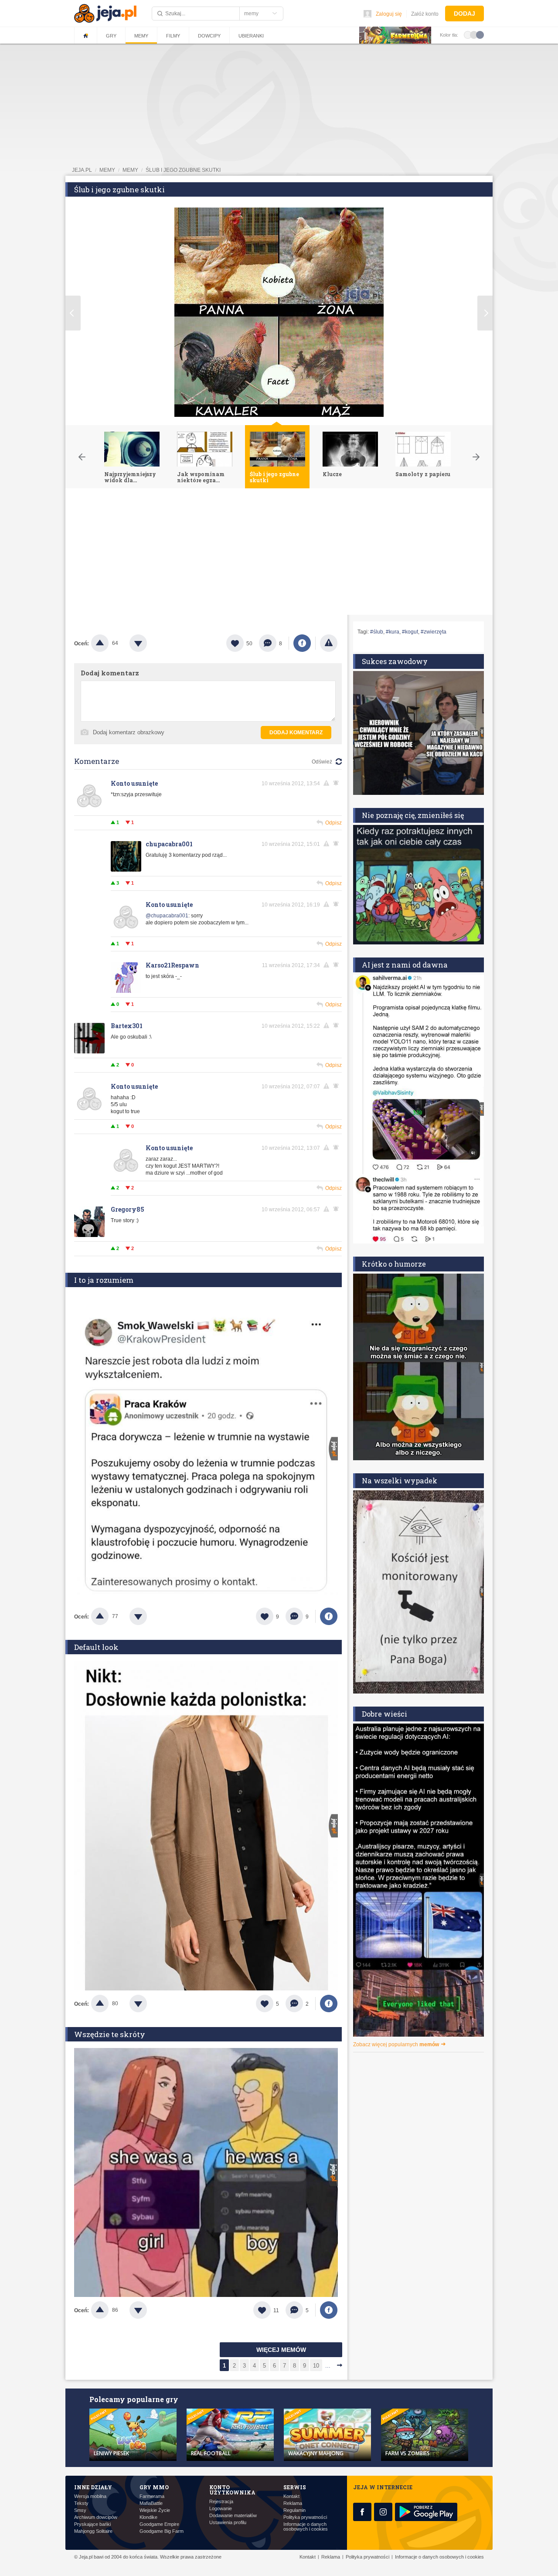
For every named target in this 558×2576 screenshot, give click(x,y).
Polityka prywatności (305, 2517)
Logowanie (221, 2509)
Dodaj (464, 14)
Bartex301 (127, 1026)
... (328, 2366)
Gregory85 (128, 1209)
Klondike (148, 2517)
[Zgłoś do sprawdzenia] (329, 643)
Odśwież (322, 762)
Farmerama (152, 2496)
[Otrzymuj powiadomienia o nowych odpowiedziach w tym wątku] (337, 783)
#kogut (410, 632)
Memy (141, 36)
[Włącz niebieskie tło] (480, 34)
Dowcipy (209, 36)
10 (316, 2366)
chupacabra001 (169, 844)
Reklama (293, 2503)
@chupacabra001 (167, 916)
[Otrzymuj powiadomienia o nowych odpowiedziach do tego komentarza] (337, 965)
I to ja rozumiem (104, 1280)
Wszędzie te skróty (110, 2034)
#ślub (377, 632)
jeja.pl (82, 170)
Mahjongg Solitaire (93, 2531)
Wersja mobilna (90, 2496)
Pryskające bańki (92, 2524)
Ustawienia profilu (228, 2523)
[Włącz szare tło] (474, 34)
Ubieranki (251, 36)
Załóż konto (425, 14)
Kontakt (291, 2496)
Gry (111, 36)
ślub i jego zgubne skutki (183, 170)
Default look (96, 1647)
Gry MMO (154, 2487)
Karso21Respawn (172, 965)
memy (107, 170)
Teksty (81, 2503)
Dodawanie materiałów (233, 2516)
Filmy (173, 36)
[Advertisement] (279, 554)
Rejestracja (221, 2502)
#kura (393, 632)
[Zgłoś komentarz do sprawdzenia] (328, 783)
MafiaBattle (151, 2503)
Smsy (80, 2510)
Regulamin (294, 2510)
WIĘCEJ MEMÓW (281, 2350)
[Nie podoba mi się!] (149, 643)
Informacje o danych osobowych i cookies (306, 2527)
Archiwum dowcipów (96, 2517)
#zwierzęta (434, 632)
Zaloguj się (389, 14)
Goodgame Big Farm (162, 2531)
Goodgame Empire (159, 2524)
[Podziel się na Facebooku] (302, 643)
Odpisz (333, 823)
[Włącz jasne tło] (468, 34)
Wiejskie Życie (155, 2510)
